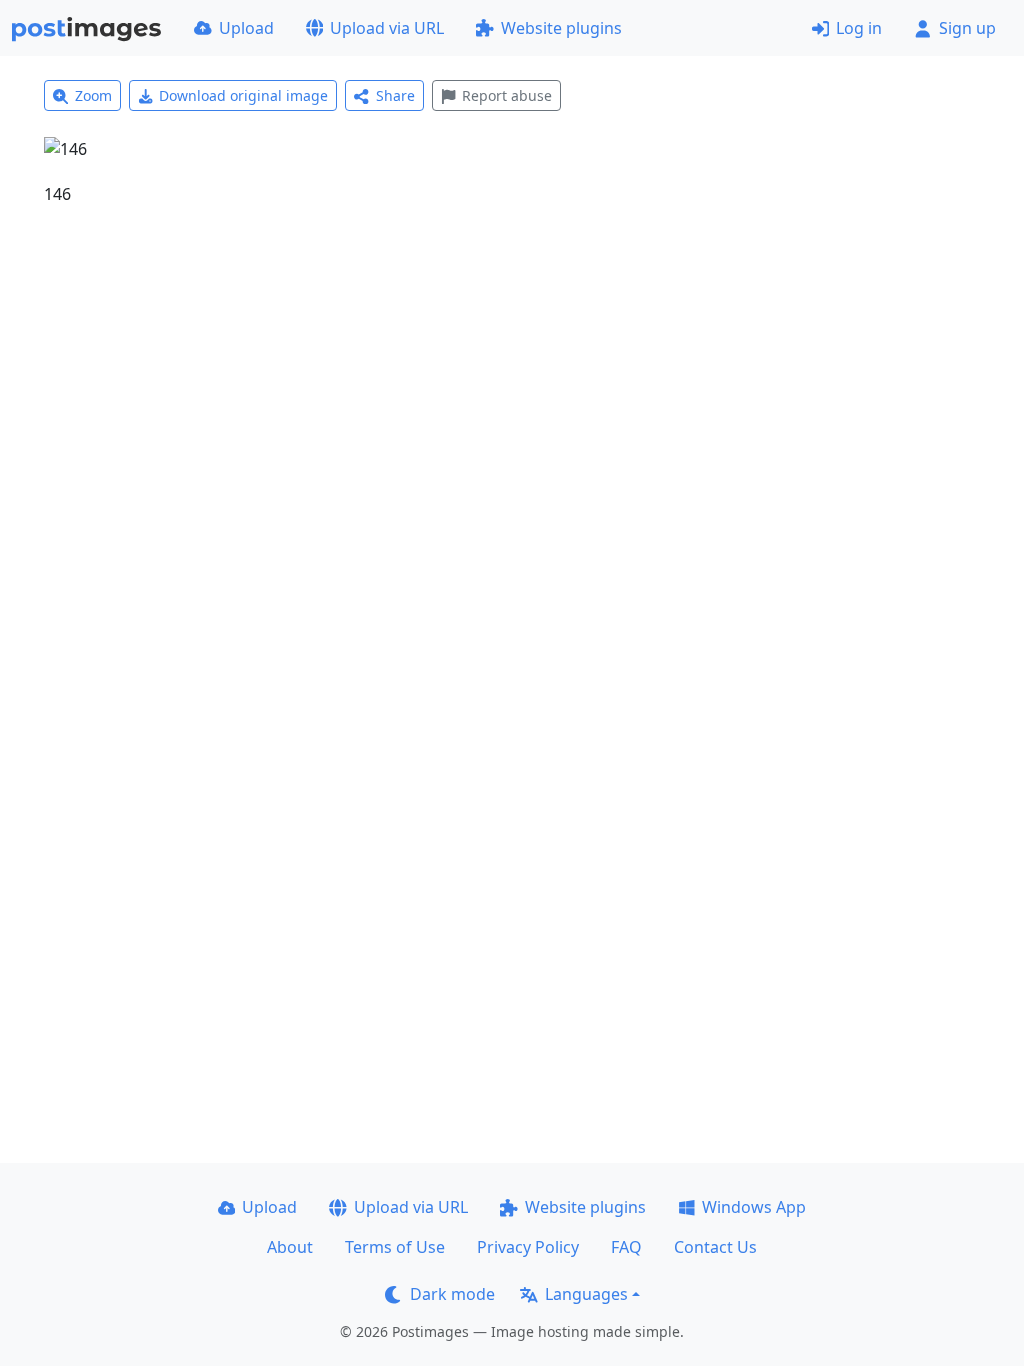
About (290, 1247)
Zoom (93, 95)
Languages (586, 1294)
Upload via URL (387, 28)
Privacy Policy (528, 1247)
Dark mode (452, 1294)
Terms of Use (395, 1247)
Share (395, 95)
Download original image (243, 95)
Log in (859, 28)
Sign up (967, 28)
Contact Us (715, 1247)
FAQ (626, 1247)
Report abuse (507, 95)
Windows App (754, 1207)
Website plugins (561, 28)
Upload (246, 28)
